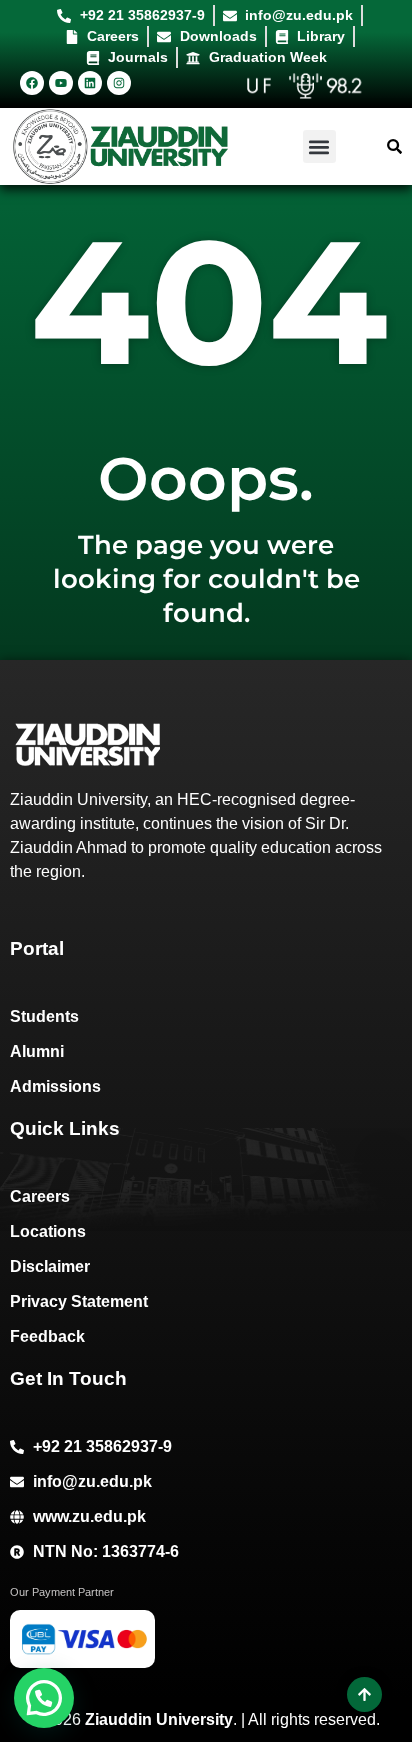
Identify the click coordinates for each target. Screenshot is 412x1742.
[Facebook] (32, 83)
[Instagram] (119, 83)
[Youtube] (61, 83)
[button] (319, 146)
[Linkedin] (90, 83)
